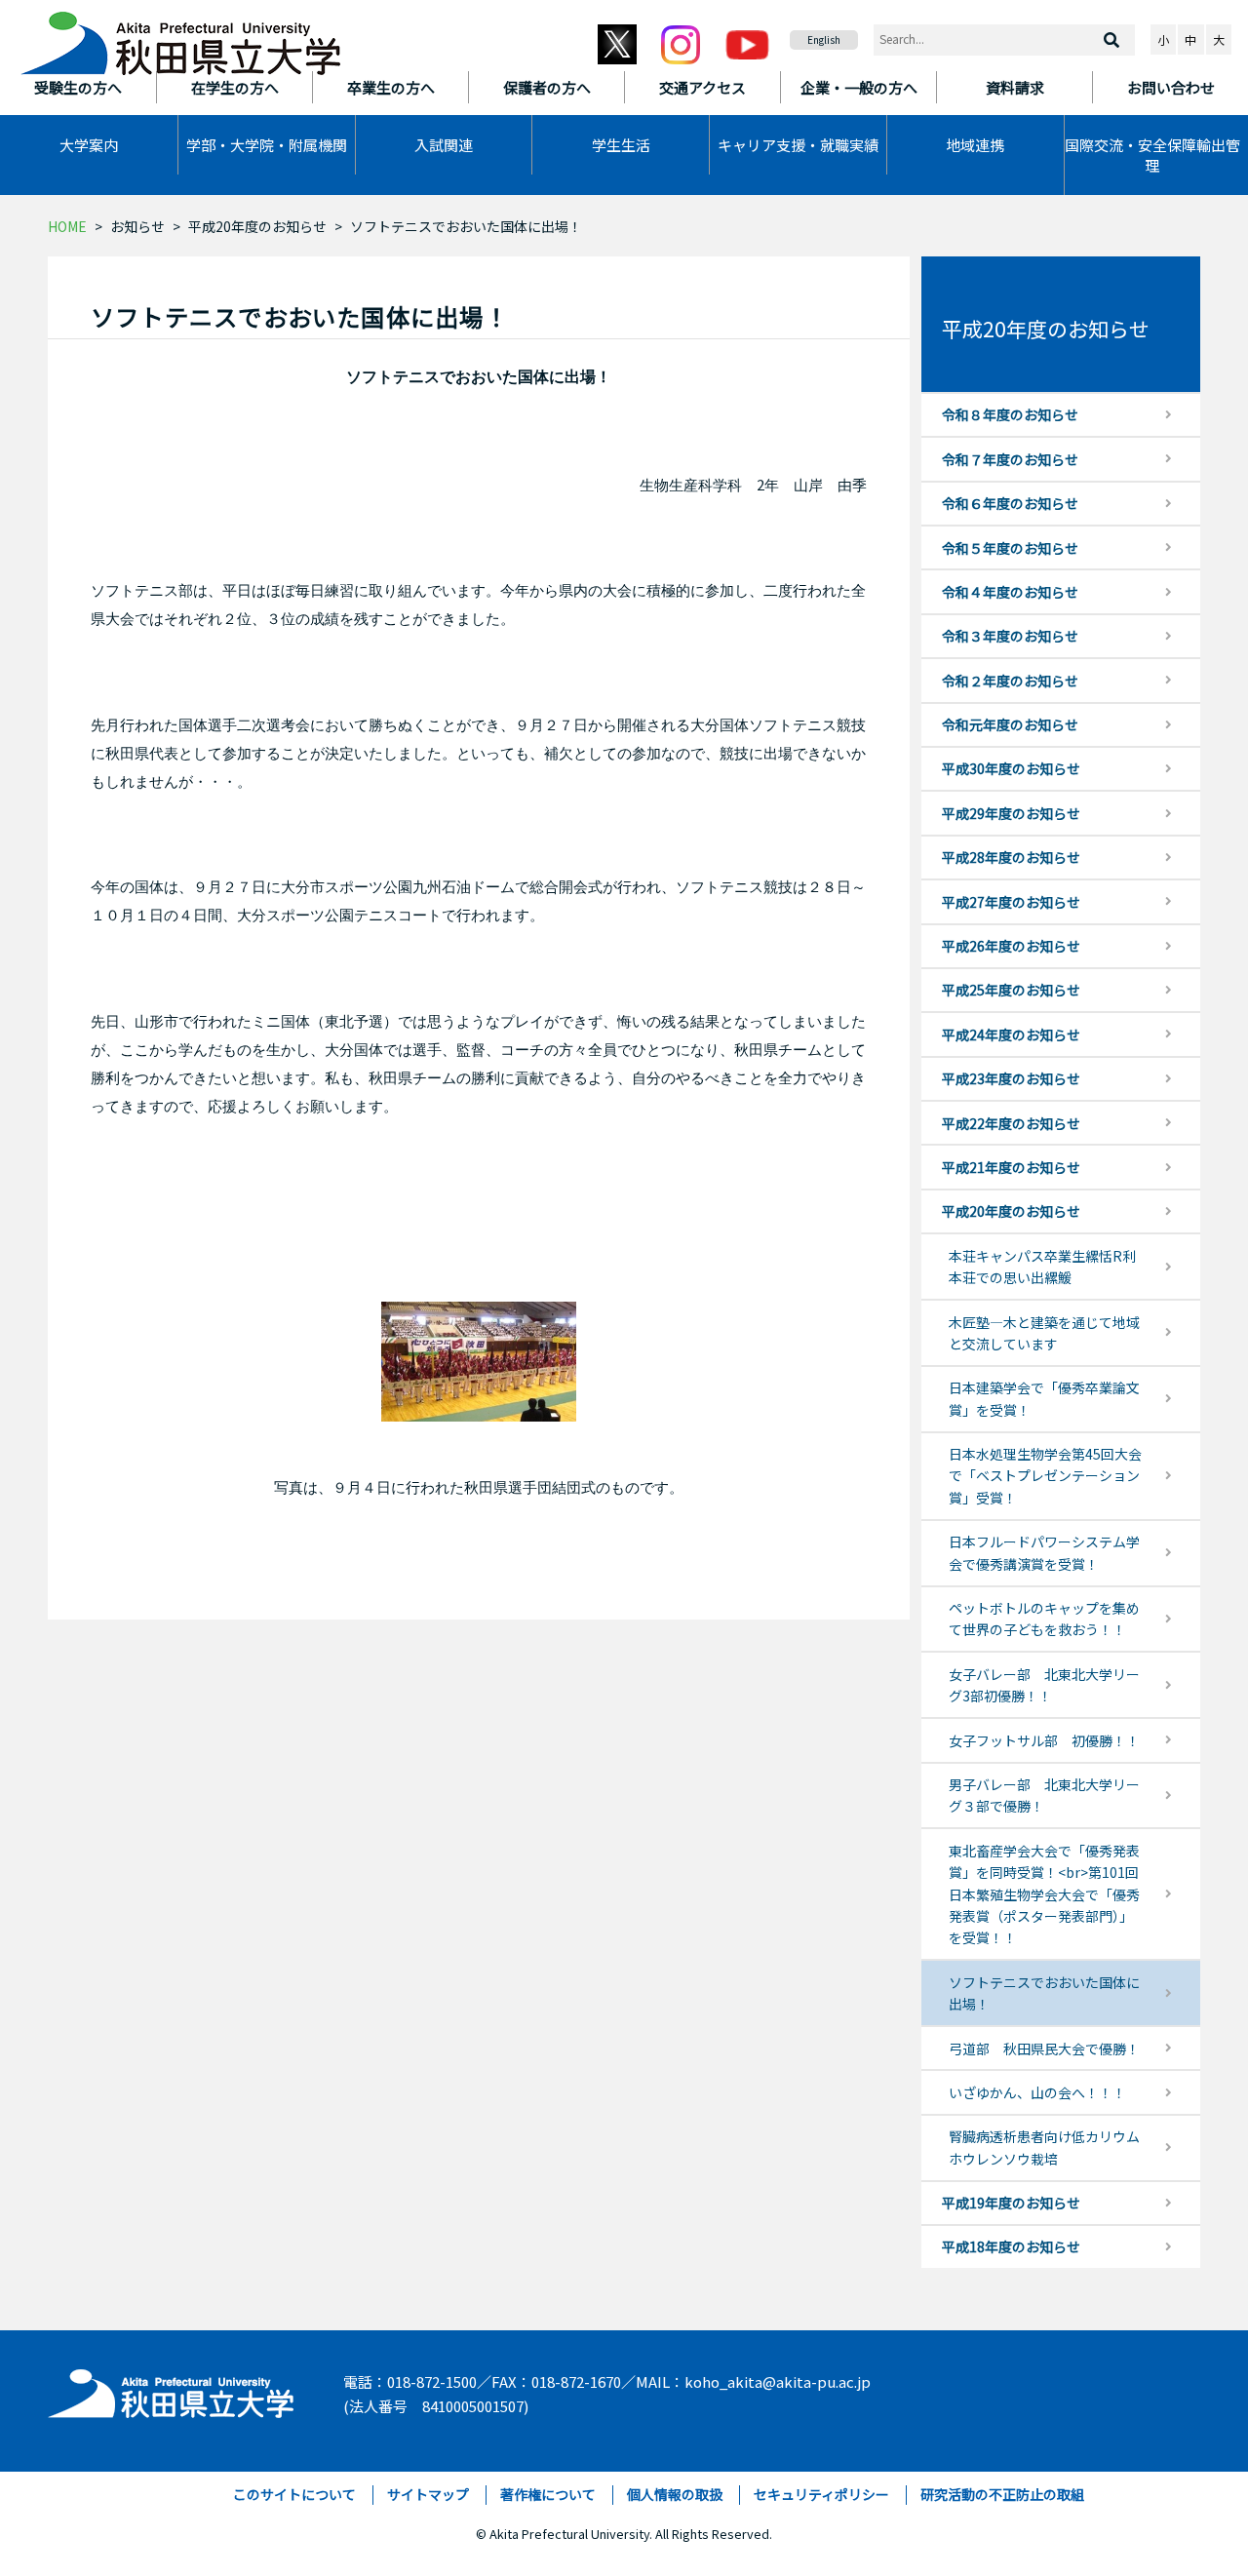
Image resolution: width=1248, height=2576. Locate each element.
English (824, 39)
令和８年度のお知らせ (1010, 414)
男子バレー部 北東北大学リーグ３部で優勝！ (1044, 1795)
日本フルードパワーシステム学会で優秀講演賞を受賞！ (1044, 1552)
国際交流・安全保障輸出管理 (1152, 155)
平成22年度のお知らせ (1011, 1123)
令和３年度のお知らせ (1010, 636)
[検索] (1111, 40)
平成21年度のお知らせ (1011, 1167)
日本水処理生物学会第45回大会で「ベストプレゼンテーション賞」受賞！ (1045, 1476)
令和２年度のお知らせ (1010, 681)
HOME (67, 226)
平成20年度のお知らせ (257, 226)
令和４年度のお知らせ (1010, 592)
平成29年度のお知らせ (1011, 813)
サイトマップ (428, 2494)
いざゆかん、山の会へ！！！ (1037, 2092)
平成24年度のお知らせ (1011, 1034)
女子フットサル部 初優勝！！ (1044, 1740)
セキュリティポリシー (821, 2494)
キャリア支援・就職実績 (798, 145)
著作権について (548, 2494)
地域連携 (975, 145)
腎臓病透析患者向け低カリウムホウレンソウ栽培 (1044, 2147)
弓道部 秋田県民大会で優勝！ (1044, 2049)
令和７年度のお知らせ (1010, 459)
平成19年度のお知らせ (1011, 2203)
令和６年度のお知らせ (1010, 503)
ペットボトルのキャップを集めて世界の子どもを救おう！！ (1044, 1619)
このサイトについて (294, 2494)
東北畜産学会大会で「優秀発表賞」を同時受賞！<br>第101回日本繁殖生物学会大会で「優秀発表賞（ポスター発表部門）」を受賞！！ (1044, 1894)
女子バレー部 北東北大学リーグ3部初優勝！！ (1044, 1685)
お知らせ (137, 226)
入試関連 (444, 145)
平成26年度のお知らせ (1011, 946)
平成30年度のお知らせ (1011, 768)
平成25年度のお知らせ (1011, 990)
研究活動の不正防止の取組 (1002, 2494)
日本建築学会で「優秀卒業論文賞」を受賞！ (1044, 1398)
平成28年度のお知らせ (1011, 857)
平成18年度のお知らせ (1011, 2246)
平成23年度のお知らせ (1011, 1078)
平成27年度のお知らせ (1011, 902)
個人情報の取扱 (675, 2494)
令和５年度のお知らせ (1010, 548)
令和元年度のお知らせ (1010, 724)
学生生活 (621, 145)
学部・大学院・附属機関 (267, 145)
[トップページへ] (172, 2389)
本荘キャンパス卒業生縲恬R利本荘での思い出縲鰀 (1042, 1267)
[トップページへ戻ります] (180, 37)
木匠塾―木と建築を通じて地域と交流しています (1044, 1333)
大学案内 (89, 145)
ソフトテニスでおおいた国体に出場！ (1044, 1993)
